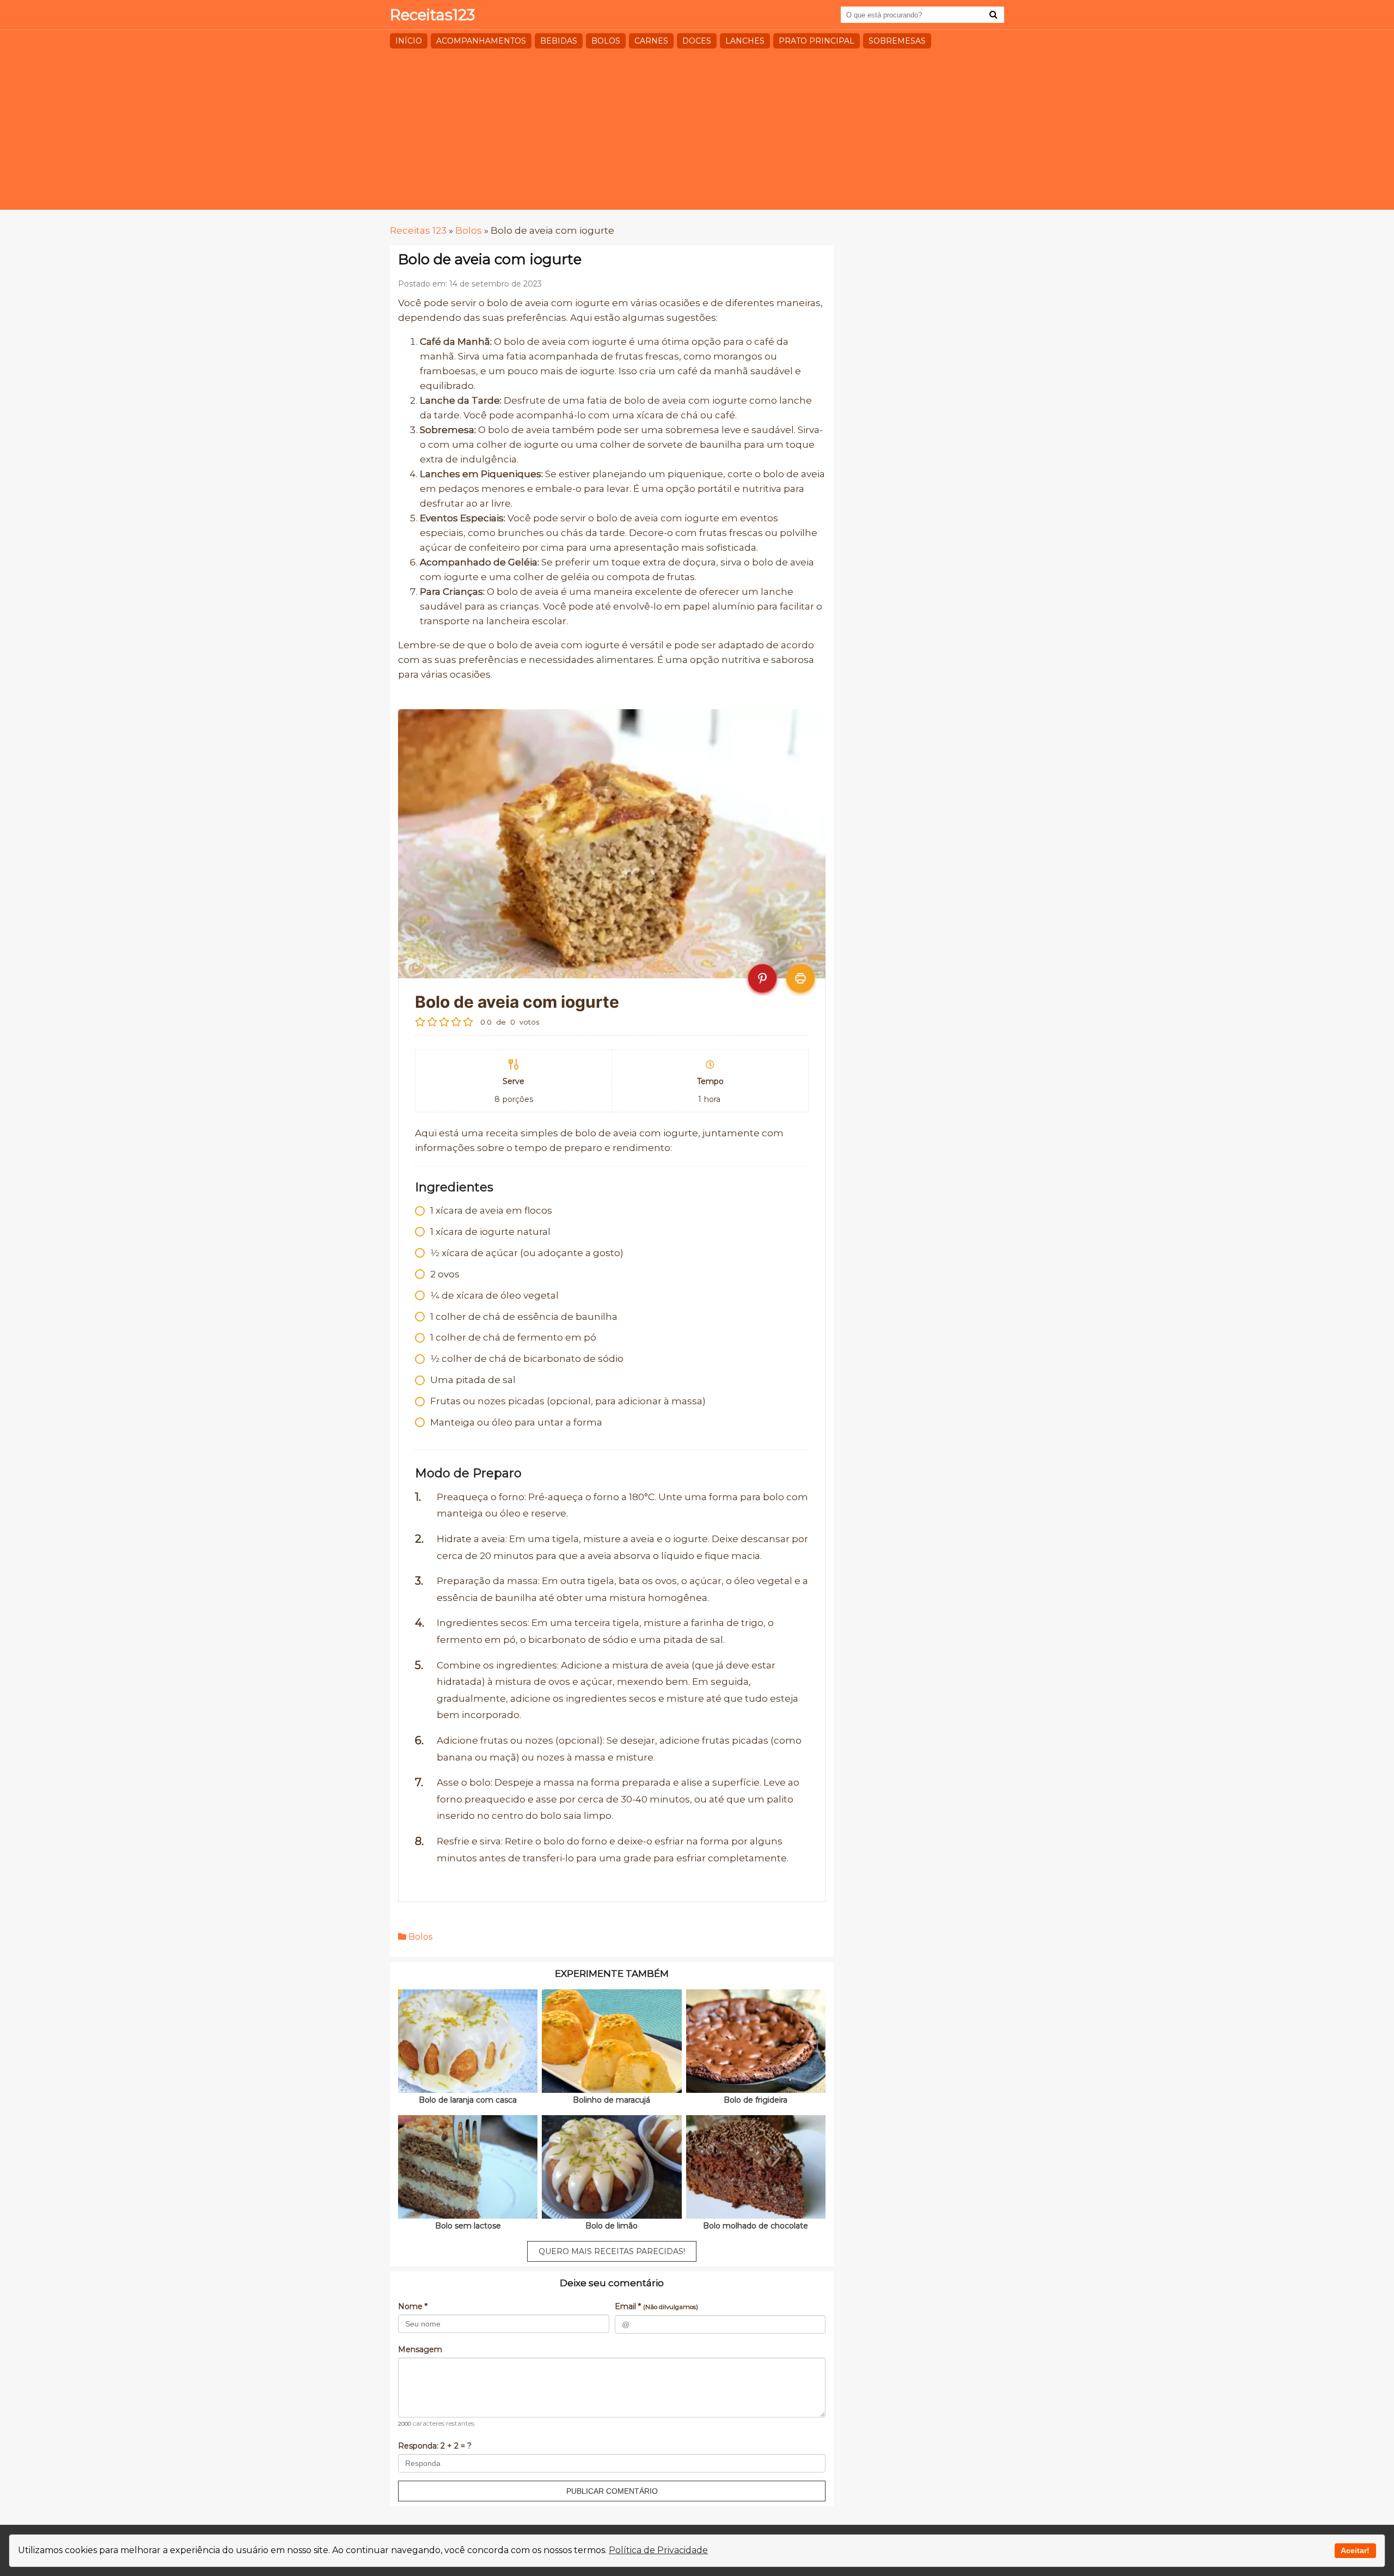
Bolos (606, 41)
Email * (656, 2306)
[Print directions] (800, 978)
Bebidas (559, 41)
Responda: (435, 2446)
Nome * (413, 2306)
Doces (697, 41)
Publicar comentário (612, 2491)
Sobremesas (897, 41)
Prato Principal (817, 41)
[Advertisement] (697, 133)
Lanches (745, 41)
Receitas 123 (418, 230)
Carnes (651, 41)
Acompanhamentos (481, 41)
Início (409, 41)
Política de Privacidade (658, 2550)
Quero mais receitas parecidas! (612, 2251)
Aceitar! (1355, 2550)
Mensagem (420, 2349)
